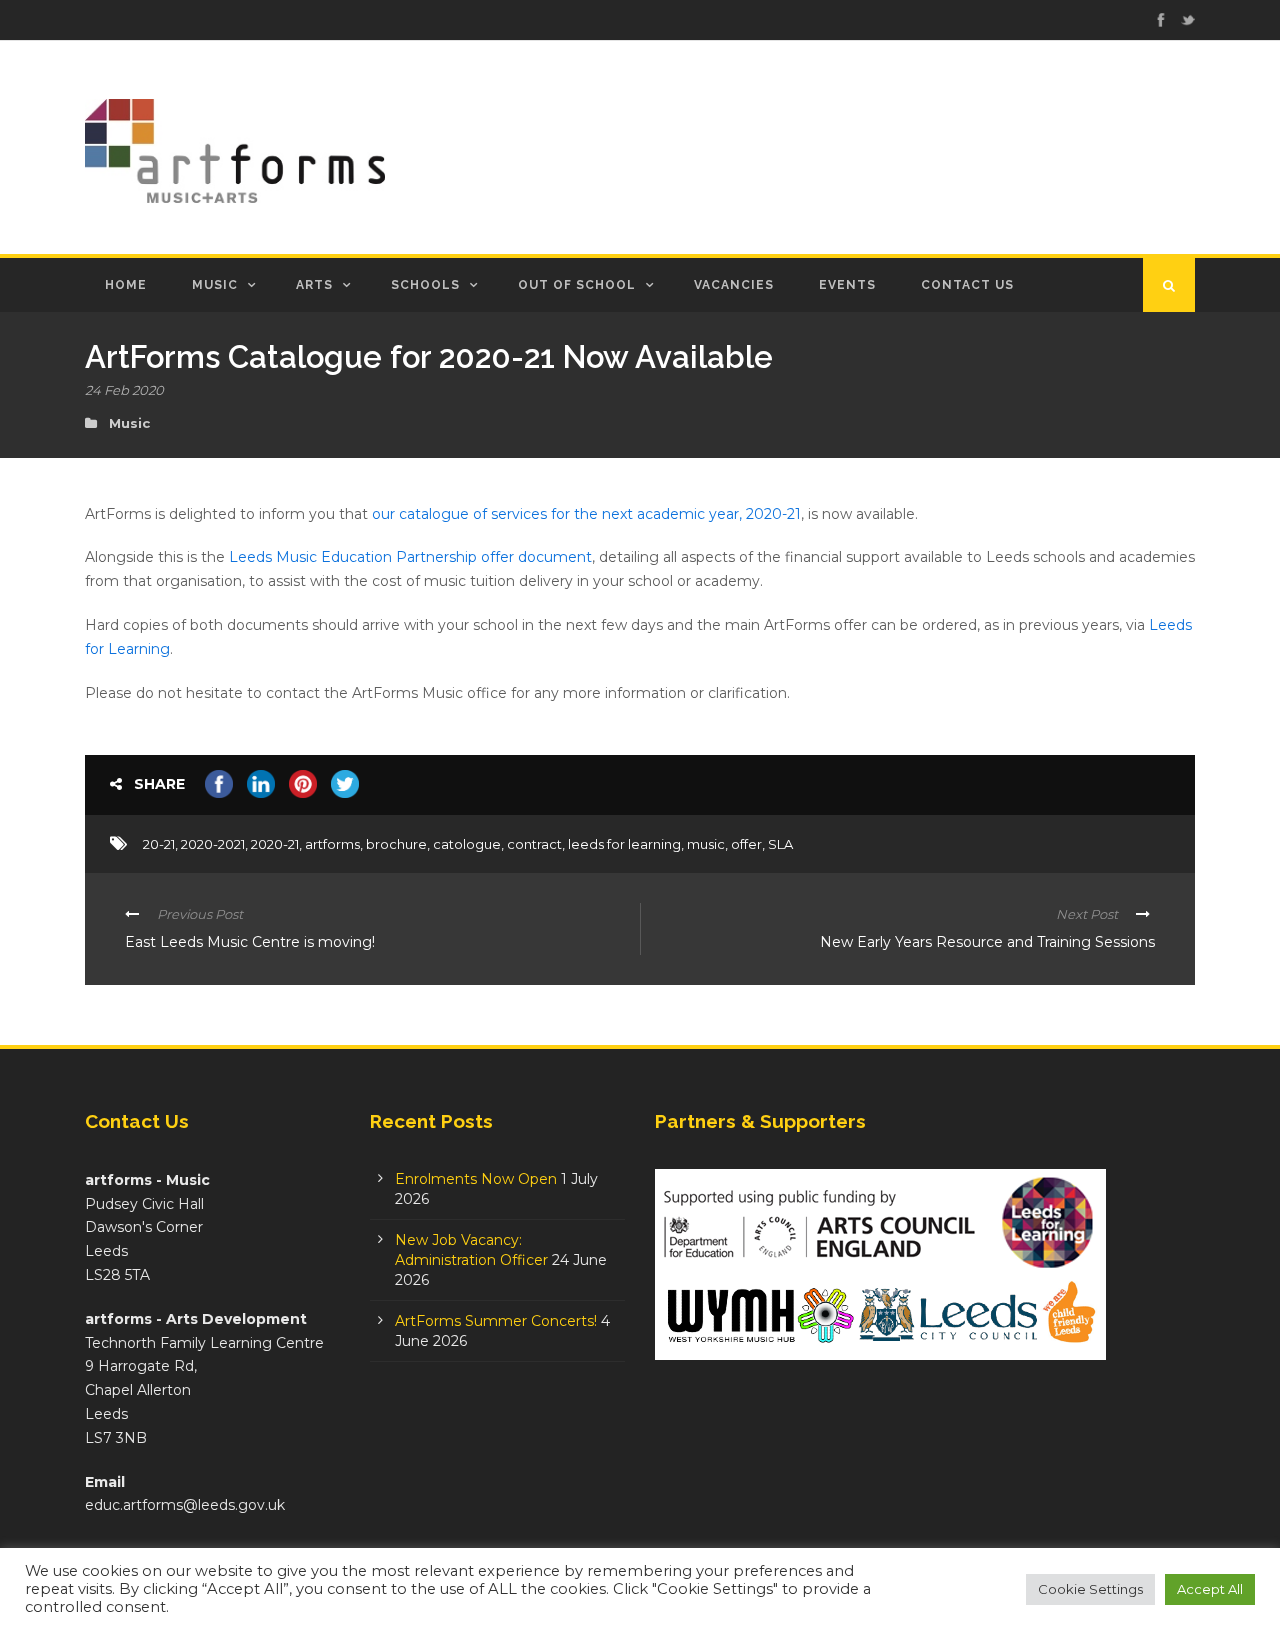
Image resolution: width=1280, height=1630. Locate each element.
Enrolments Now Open (476, 1179)
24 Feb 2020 (124, 390)
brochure (396, 844)
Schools (425, 285)
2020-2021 (213, 844)
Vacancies (734, 285)
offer (746, 844)
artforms (332, 844)
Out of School (577, 285)
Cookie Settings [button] (1090, 1589)
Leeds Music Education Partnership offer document (410, 557)
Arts (314, 285)
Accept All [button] (1210, 1589)
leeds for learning (624, 844)
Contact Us (967, 285)
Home (126, 285)
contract (534, 844)
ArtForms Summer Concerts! (496, 1321)
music (706, 844)
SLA (780, 844)
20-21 (159, 844)
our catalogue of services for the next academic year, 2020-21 (586, 514)
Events (847, 285)
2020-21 (275, 844)
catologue (467, 844)
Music (215, 285)
